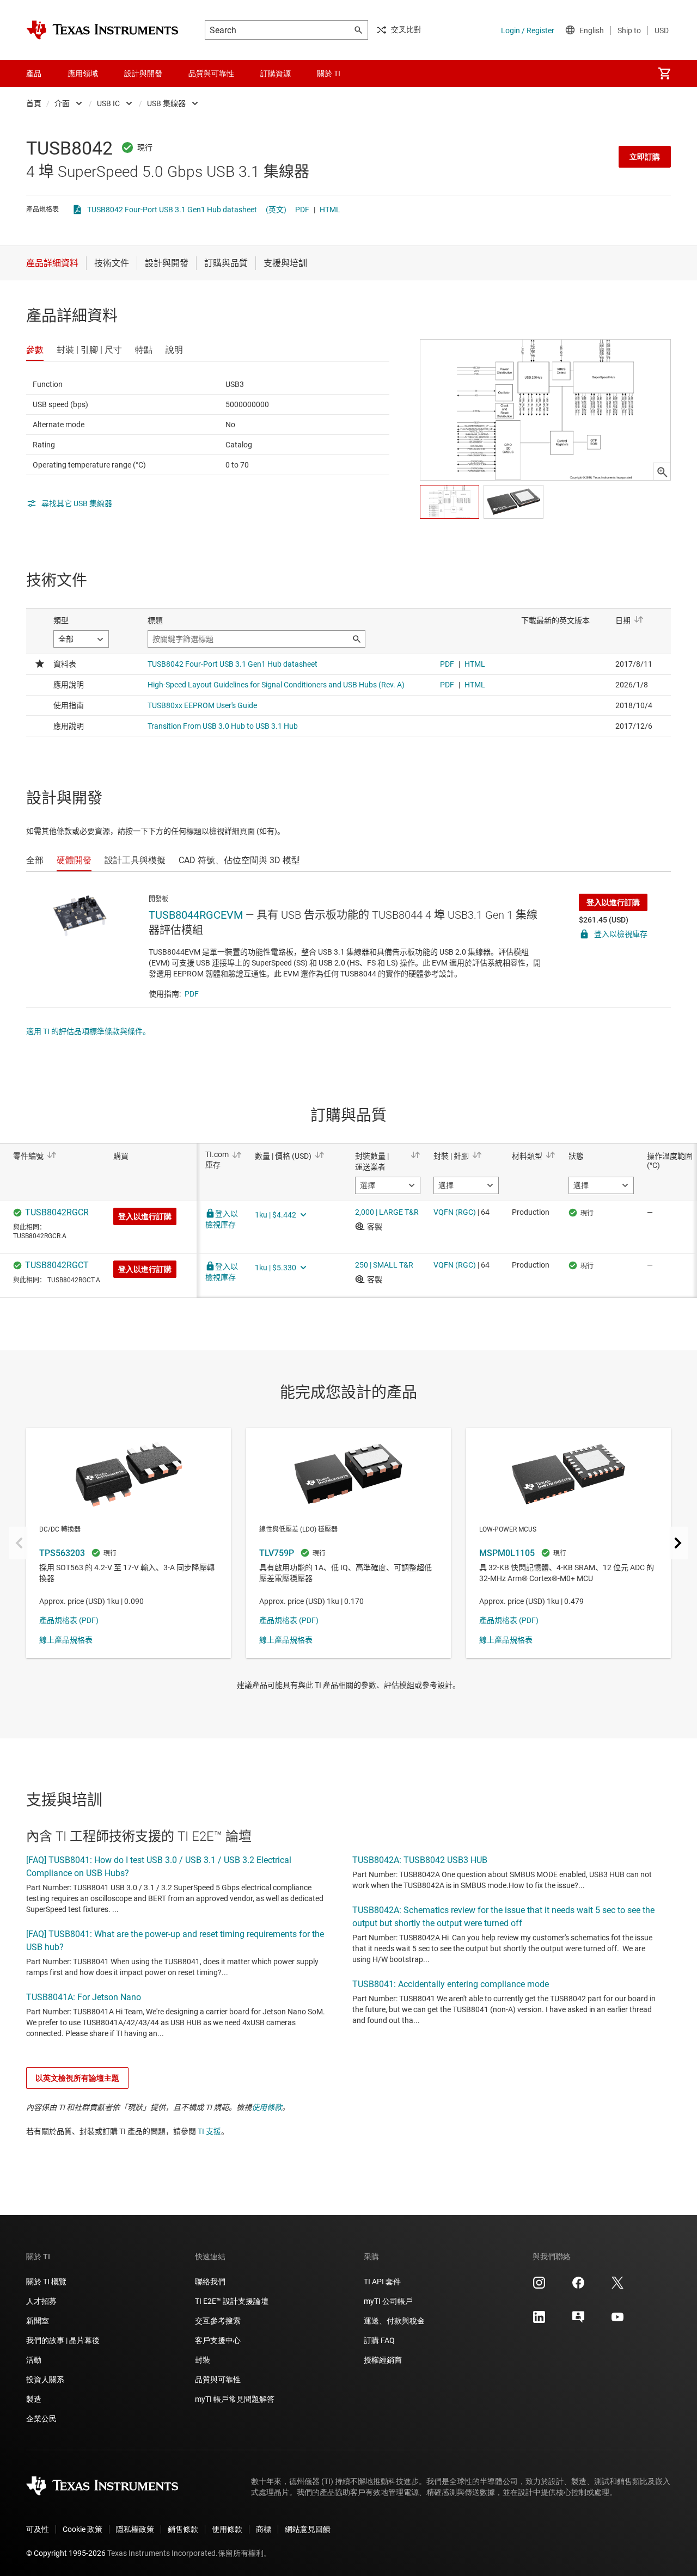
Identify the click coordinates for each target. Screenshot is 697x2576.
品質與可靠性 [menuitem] (211, 73)
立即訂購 (645, 157)
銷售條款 (183, 2529)
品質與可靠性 (218, 2380)
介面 (62, 103)
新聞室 (38, 2321)
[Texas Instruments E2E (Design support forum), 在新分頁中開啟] (578, 2321)
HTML (330, 210)
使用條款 (267, 2107)
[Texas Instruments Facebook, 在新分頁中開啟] (578, 2286)
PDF (302, 210)
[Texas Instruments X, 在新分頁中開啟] (617, 2286)
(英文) (276, 210)
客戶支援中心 (218, 2340)
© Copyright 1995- (66, 2553)
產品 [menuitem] (34, 73)
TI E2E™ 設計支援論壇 (232, 2301)
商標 (264, 2529)
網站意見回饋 (308, 2529)
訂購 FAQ (379, 2340)
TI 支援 (209, 2131)
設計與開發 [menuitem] (143, 73)
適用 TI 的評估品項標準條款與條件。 (88, 1031)
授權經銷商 (383, 2360)
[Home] (102, 30)
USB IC (108, 103)
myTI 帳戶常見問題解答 (235, 2399)
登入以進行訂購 (613, 902)
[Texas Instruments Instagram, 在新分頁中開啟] (539, 2286)
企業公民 (41, 2419)
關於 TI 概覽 (46, 2282)
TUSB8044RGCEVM (196, 915)
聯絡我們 (210, 2282)
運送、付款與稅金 (394, 2321)
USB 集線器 (166, 103)
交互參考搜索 (218, 2321)
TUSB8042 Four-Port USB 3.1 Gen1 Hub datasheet (172, 210)
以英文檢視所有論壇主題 (77, 2078)
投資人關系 (45, 2380)
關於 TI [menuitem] (329, 73)
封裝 (203, 2360)
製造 (34, 2399)
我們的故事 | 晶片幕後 (63, 2340)
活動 (34, 2360)
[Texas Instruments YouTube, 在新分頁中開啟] (617, 2321)
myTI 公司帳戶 (388, 2301)
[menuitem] (664, 73)
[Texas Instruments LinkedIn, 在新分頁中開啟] (539, 2321)
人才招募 (41, 2301)
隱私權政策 (135, 2529)
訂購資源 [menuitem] (276, 73)
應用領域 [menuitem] (83, 73)
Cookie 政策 (82, 2529)
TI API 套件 (382, 2282)
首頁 (34, 103)
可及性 (38, 2529)
